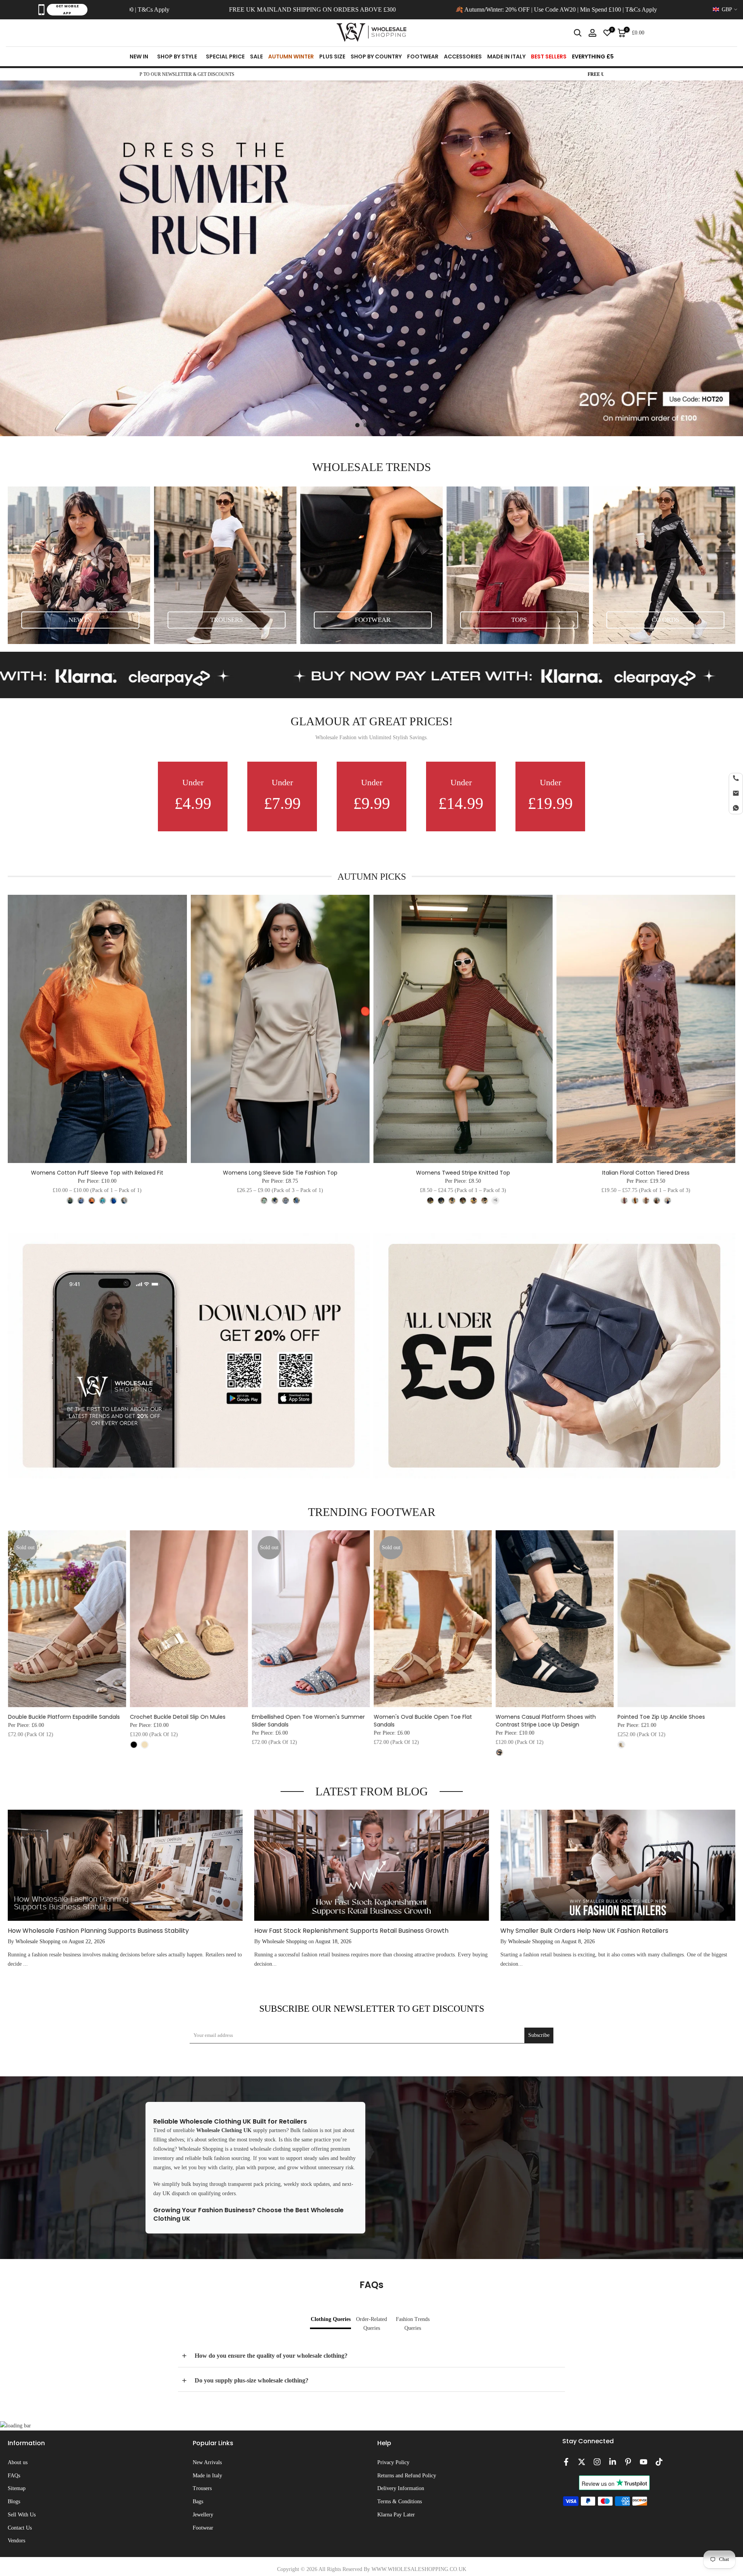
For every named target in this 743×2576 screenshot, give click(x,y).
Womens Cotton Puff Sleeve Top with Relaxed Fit (97, 1173)
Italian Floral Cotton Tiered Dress (646, 1173)
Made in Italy (207, 2476)
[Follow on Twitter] (582, 2462)
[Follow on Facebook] (566, 2462)
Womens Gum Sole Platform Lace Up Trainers (439, 1721)
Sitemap (17, 2488)
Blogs (14, 2501)
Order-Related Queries (371, 2324)
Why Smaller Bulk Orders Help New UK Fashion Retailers (584, 1931)
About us (18, 2462)
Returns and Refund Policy (407, 2476)
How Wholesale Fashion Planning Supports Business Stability (98, 1931)
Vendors (16, 2541)
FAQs (14, 2476)
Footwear (203, 2528)
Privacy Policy (393, 2462)
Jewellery (203, 2515)
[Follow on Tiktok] (659, 2462)
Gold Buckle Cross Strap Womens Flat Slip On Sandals (323, 1721)
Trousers (202, 2488)
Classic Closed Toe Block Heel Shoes (72, 1717)
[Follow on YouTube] (644, 2462)
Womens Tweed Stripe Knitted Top (463, 1173)
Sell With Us (22, 2515)
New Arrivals (207, 2462)
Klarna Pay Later (396, 2515)
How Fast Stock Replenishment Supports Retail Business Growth (351, 1931)
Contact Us (20, 2528)
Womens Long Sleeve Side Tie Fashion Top (280, 1173)
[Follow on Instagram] (597, 2462)
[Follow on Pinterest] (628, 2462)
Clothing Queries (331, 2319)
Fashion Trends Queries (413, 2324)
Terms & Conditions (400, 2501)
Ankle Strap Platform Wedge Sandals (682, 1717)
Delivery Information (401, 2488)
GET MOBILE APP (67, 10)
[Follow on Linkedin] (613, 2462)
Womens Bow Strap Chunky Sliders (558, 1717)
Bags (198, 2501)
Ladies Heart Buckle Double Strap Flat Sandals (195, 1721)
